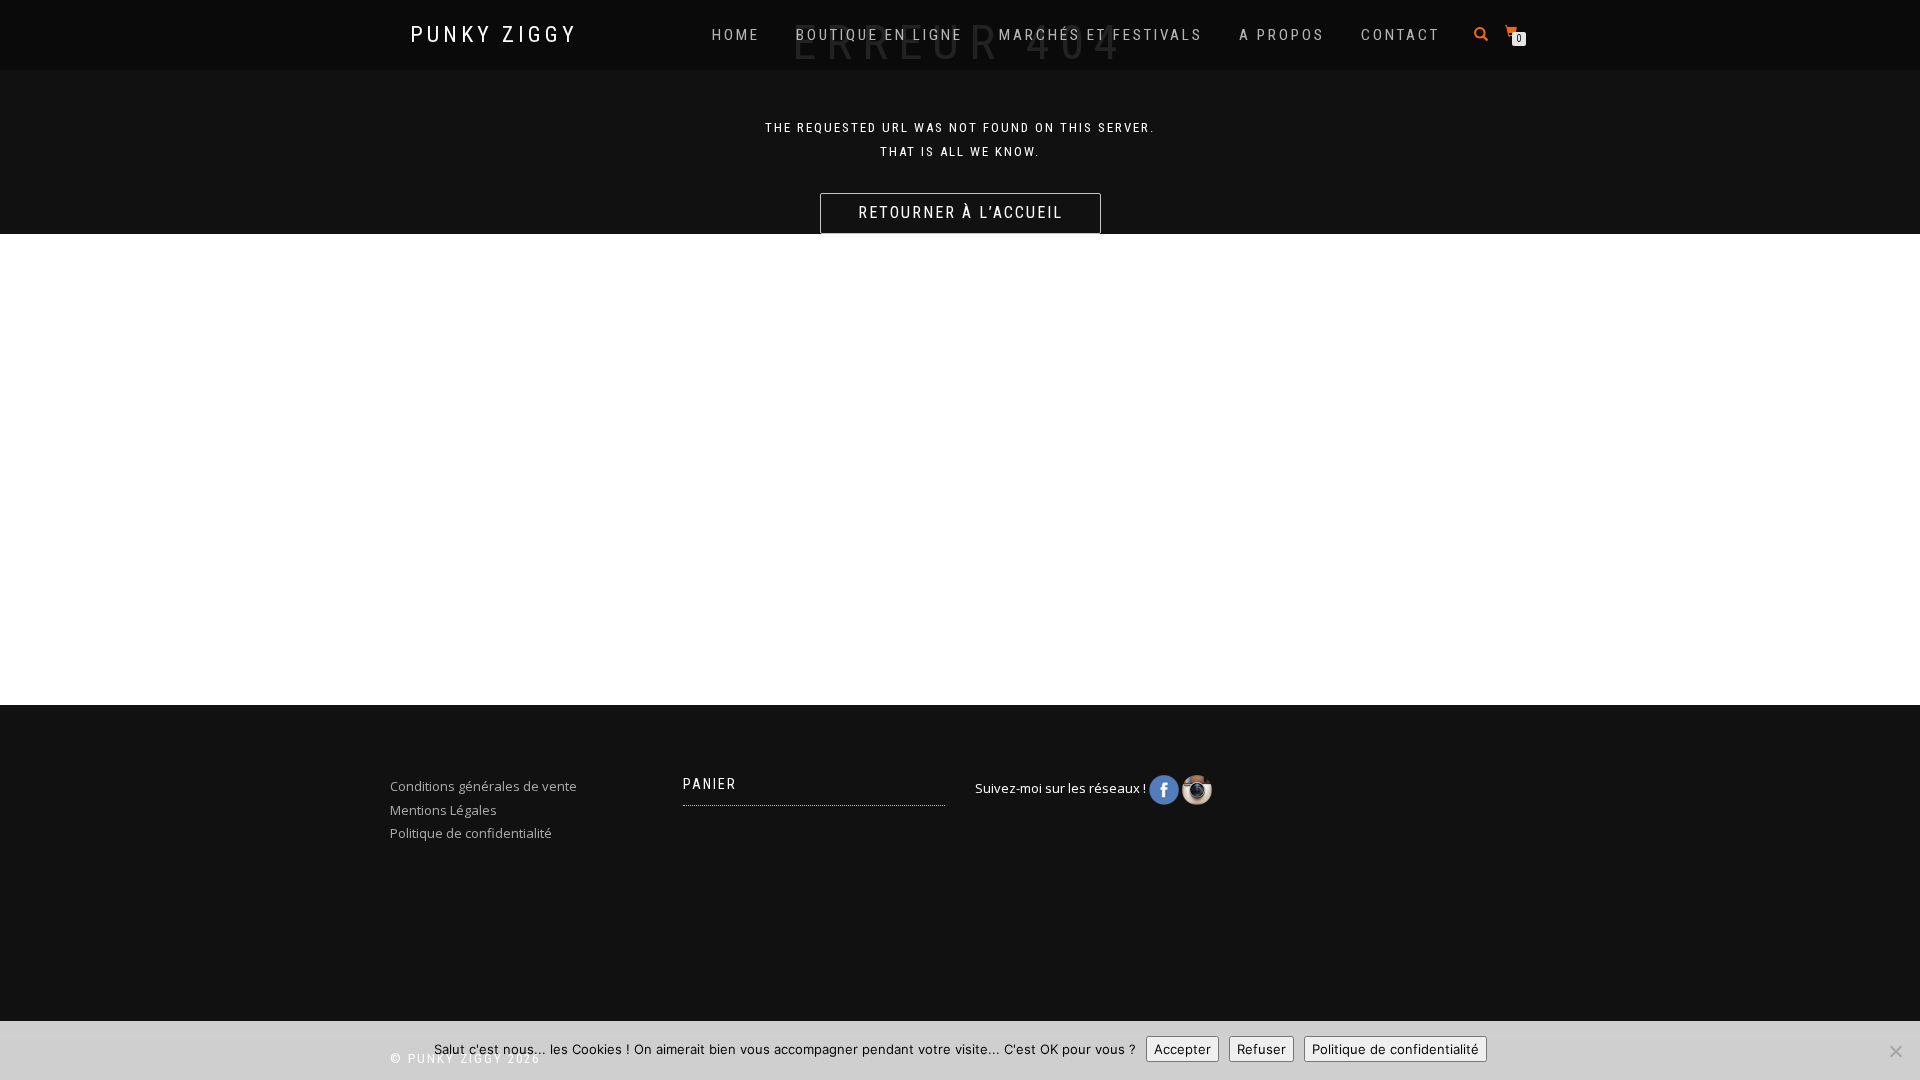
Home (736, 35)
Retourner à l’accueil (960, 212)
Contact (1400, 35)
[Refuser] (1895, 1051)
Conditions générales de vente (483, 786)
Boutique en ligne (879, 35)
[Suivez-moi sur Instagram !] (1197, 789)
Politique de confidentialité (471, 833)
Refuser (1261, 1049)
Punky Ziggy (494, 35)
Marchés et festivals (1101, 35)
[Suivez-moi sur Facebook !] (1165, 789)
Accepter (1182, 1049)
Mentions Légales (443, 810)
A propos (1282, 35)
